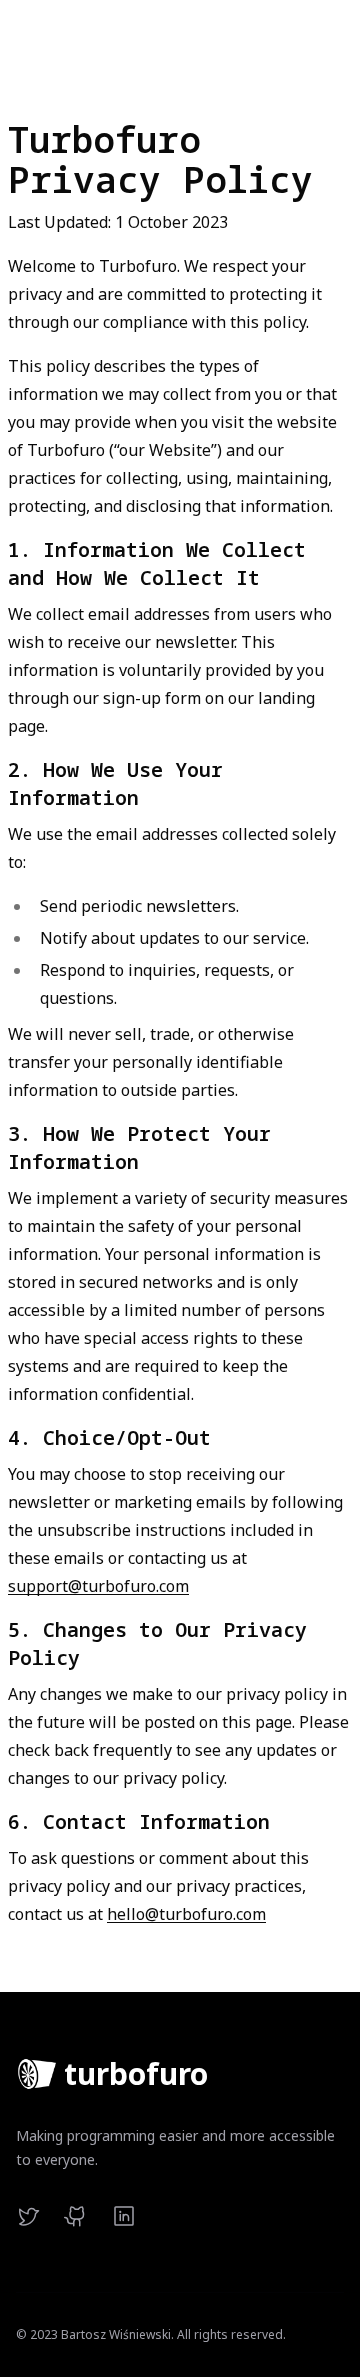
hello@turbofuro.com (186, 1914)
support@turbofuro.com (98, 1586)
